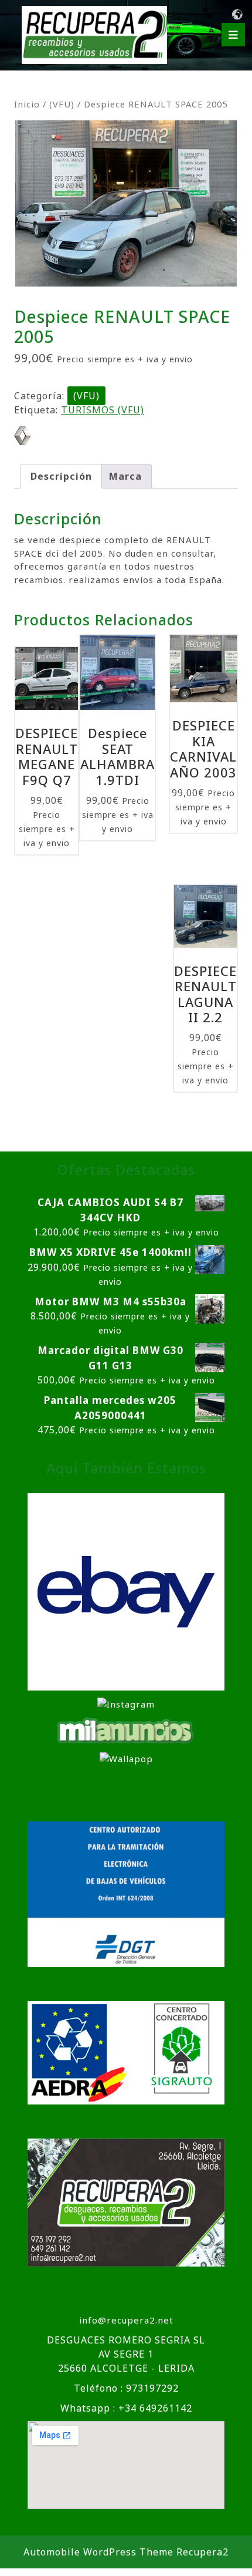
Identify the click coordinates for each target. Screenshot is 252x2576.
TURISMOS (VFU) (103, 410)
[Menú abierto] (233, 35)
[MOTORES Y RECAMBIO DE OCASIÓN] (126, 1591)
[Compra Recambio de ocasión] (126, 1757)
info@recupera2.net (126, 2320)
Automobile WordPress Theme (98, 2552)
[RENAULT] (23, 436)
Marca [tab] (125, 476)
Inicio (27, 104)
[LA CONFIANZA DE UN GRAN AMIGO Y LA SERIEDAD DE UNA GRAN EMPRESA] (126, 1729)
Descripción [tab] (61, 476)
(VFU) (62, 104)
